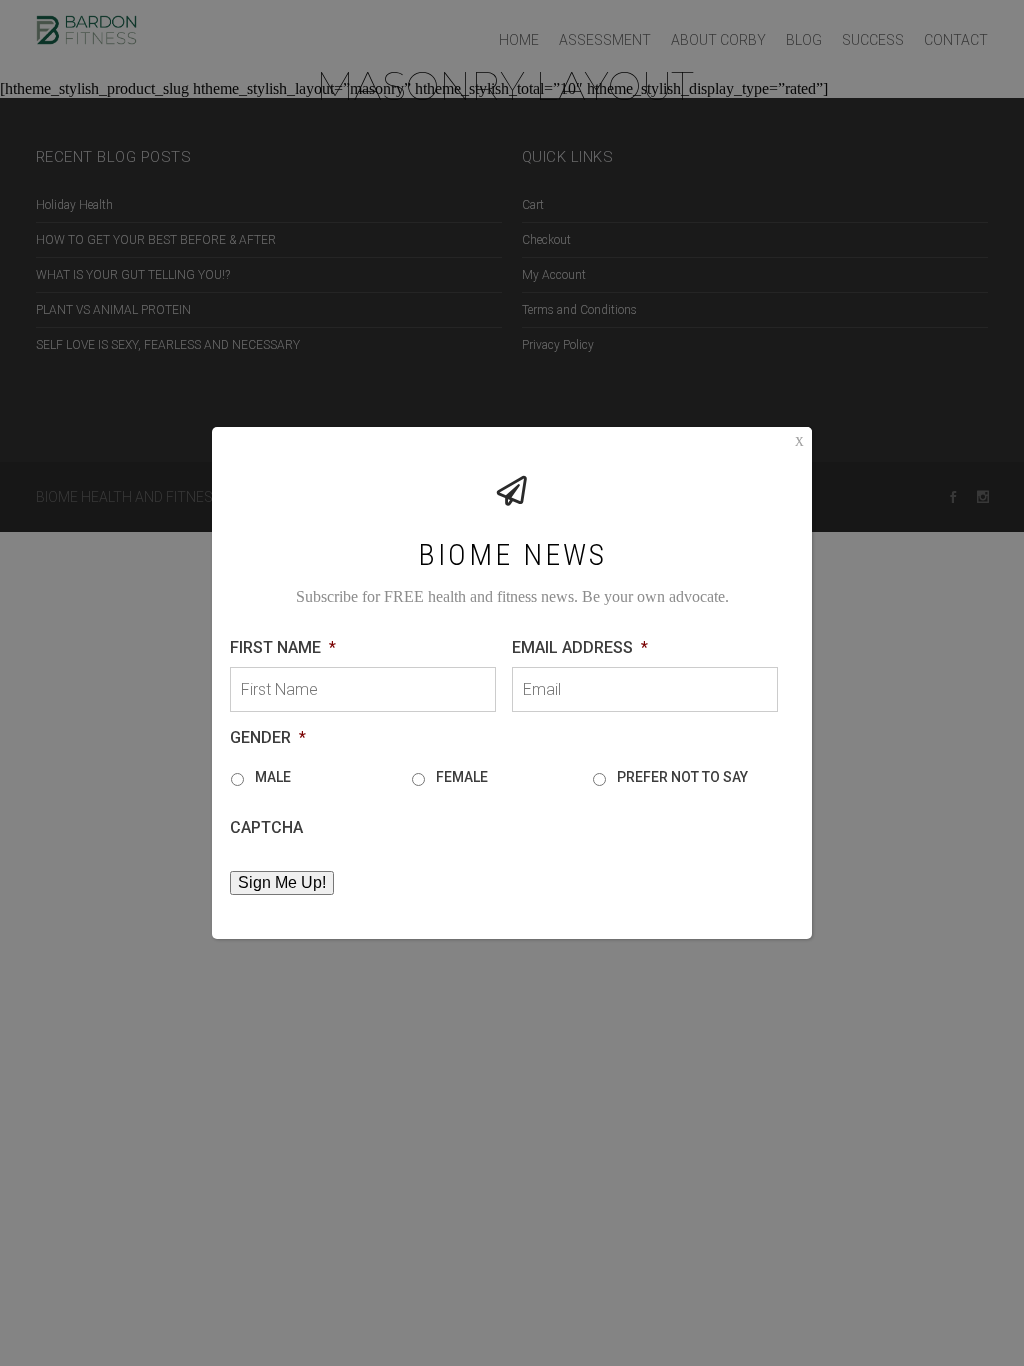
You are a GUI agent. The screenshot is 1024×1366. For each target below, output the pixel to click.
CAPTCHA (266, 827)
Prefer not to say (682, 777)
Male (273, 777)
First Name (283, 647)
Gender (268, 737)
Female (462, 777)
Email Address (580, 647)
